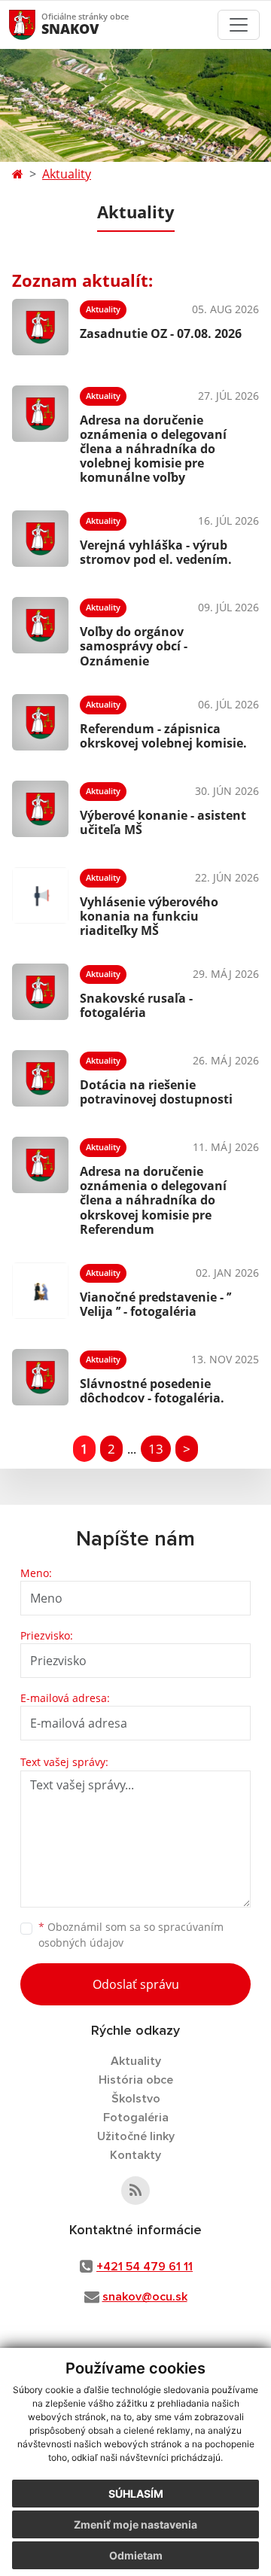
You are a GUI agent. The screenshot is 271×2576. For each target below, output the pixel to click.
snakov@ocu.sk (145, 2297)
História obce (136, 2080)
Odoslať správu (136, 1984)
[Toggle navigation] (239, 25)
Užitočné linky (136, 2136)
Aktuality (67, 174)
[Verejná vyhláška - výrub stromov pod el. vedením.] (40, 539)
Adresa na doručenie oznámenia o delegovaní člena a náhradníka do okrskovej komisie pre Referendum (153, 1200)
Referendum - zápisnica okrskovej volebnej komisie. (163, 736)
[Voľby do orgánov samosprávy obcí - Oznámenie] (40, 630)
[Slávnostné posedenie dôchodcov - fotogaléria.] (40, 1377)
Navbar (37, 24)
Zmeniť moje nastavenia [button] (135, 2524)
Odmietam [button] (136, 2555)
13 (156, 1449)
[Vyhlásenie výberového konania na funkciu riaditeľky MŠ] (40, 900)
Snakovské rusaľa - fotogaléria (136, 1005)
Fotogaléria (136, 2118)
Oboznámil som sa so (131, 1935)
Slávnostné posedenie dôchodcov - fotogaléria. (152, 1391)
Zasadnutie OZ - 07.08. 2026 (161, 333)
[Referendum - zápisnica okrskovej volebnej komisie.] (40, 722)
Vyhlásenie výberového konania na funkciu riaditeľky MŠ (149, 916)
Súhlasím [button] (136, 2494)
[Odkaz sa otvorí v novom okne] (135, 2191)
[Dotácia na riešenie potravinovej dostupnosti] (40, 1078)
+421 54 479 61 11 (145, 2267)
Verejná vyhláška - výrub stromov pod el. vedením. (156, 552)
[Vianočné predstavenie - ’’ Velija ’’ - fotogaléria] (40, 1291)
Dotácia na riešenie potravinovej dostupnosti (156, 1092)
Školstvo (136, 2099)
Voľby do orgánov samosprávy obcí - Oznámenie (134, 646)
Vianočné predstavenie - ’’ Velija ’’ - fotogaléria (155, 1304)
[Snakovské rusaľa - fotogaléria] (40, 992)
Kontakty (135, 2155)
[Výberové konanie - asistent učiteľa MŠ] (40, 809)
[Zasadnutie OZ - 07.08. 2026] (40, 327)
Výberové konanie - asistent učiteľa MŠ (163, 822)
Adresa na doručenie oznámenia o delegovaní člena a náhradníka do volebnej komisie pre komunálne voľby (153, 449)
